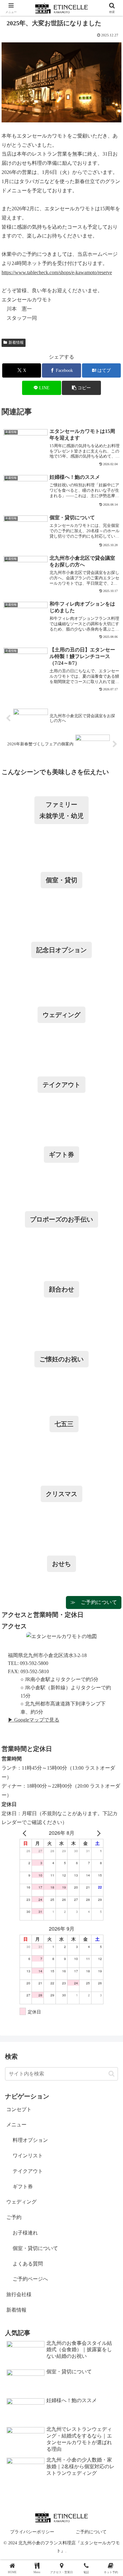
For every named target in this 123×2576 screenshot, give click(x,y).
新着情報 (16, 342)
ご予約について (91, 2532)
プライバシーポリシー (32, 2532)
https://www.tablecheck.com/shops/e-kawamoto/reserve (57, 272)
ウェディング (21, 2202)
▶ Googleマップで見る (34, 1720)
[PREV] (26, 1833)
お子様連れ (25, 2233)
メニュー (16, 2125)
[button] (81, 388)
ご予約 (14, 2217)
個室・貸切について (35, 2248)
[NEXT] (97, 1833)
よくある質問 (28, 2264)
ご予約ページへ (30, 2279)
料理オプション (30, 2140)
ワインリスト (28, 2156)
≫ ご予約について (94, 1602)
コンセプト (19, 2109)
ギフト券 (23, 2187)
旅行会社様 (19, 2294)
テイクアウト (28, 2171)
